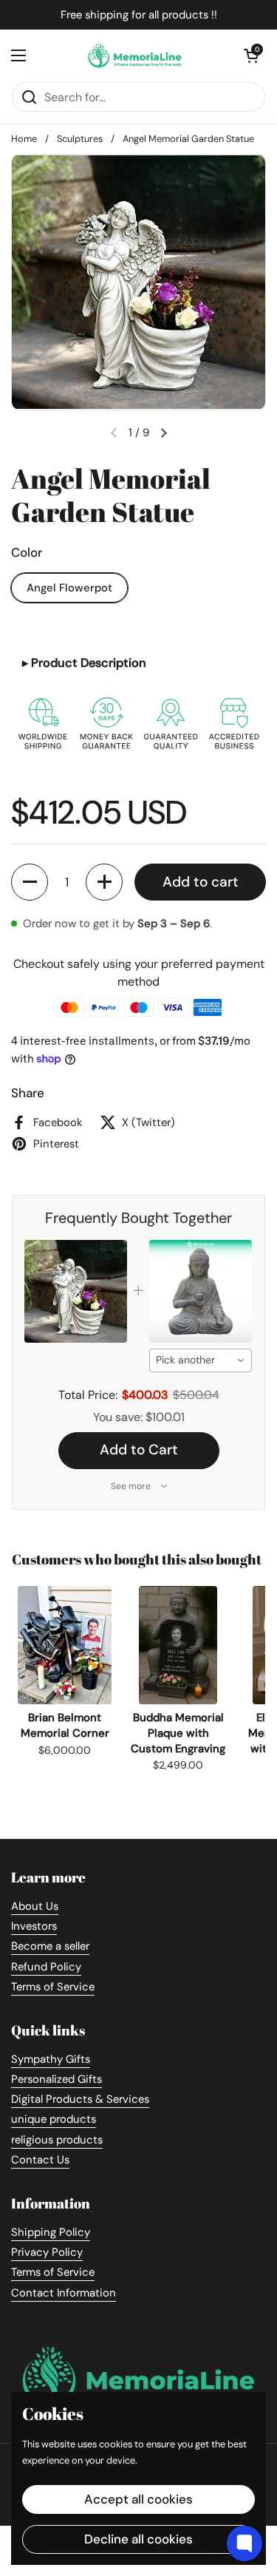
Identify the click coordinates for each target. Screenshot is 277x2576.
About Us (35, 1906)
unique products (54, 2119)
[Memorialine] (135, 55)
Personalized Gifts (57, 2079)
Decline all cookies (138, 2539)
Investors (34, 1926)
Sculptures (80, 139)
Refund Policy (46, 1967)
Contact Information (64, 2293)
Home (24, 139)
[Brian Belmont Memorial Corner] (65, 1645)
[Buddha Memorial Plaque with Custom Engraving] (178, 1645)
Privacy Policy (47, 2252)
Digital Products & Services (80, 2099)
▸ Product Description (84, 663)
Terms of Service (53, 1987)
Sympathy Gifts (51, 2059)
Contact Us (40, 2160)
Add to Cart (139, 1450)
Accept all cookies (138, 2499)
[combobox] (201, 1360)
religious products (57, 2140)
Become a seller (50, 1946)
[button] (30, 882)
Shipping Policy (51, 2232)
